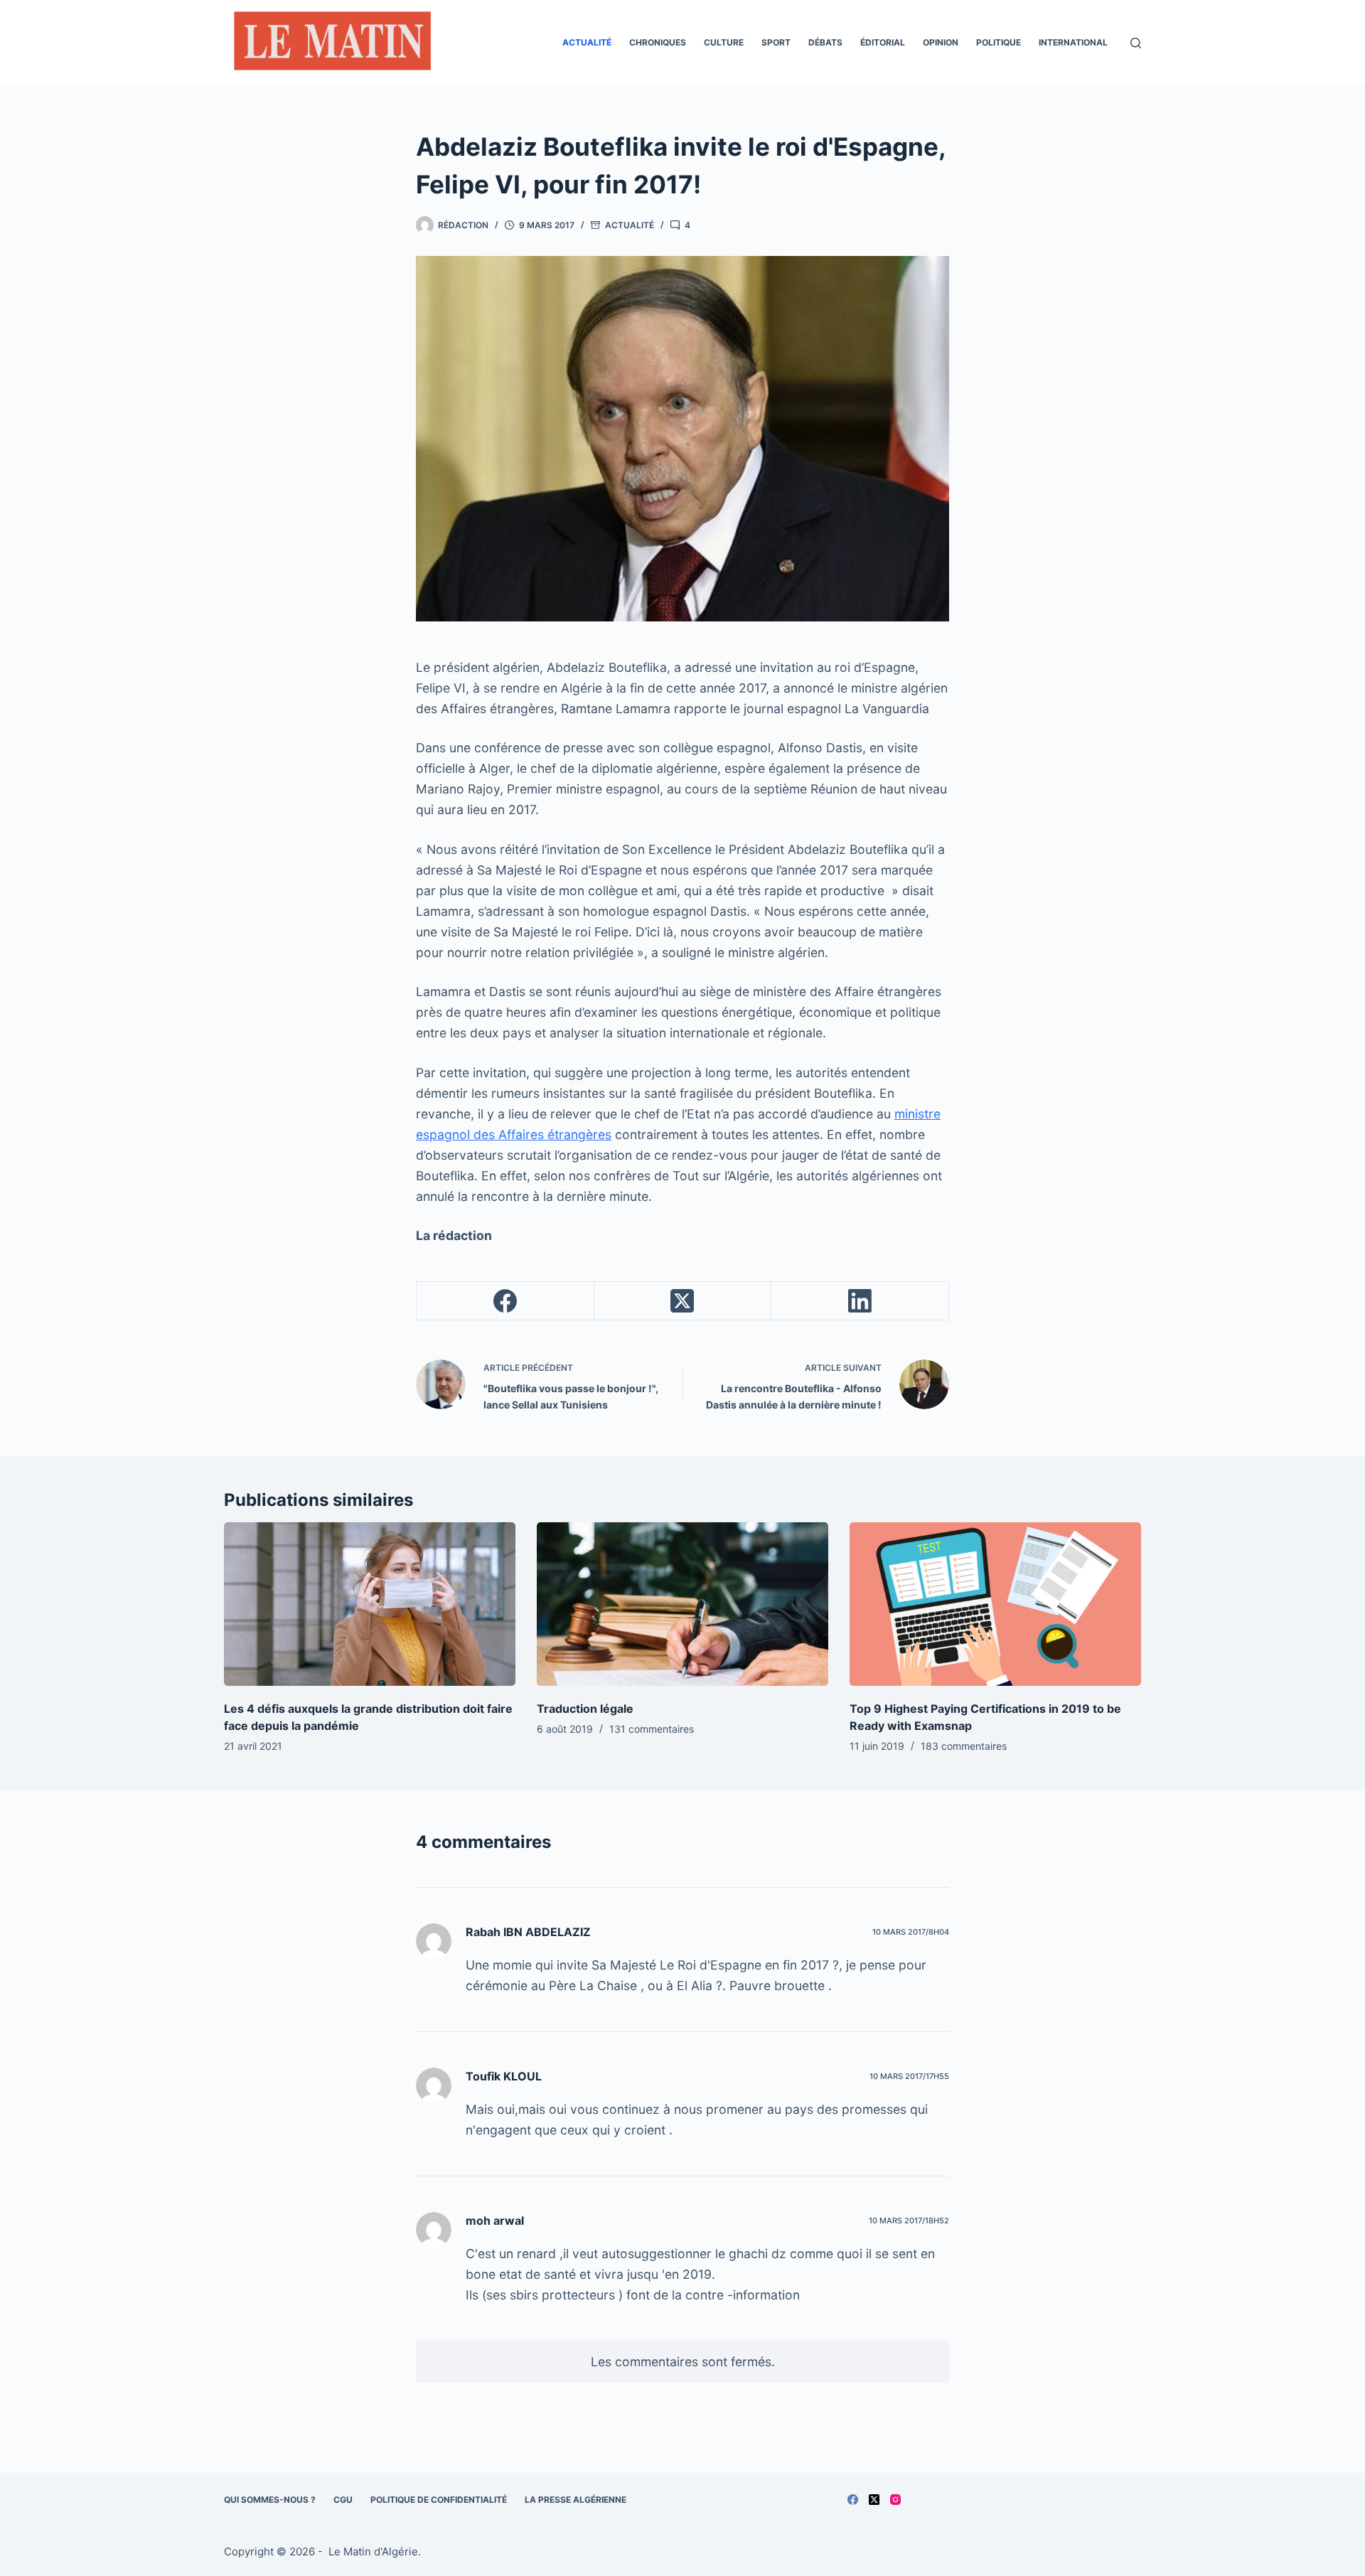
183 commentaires (964, 1746)
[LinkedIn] (860, 1301)
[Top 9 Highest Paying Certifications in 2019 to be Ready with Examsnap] (995, 1604)
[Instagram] (895, 2500)
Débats (825, 42)
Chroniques (658, 42)
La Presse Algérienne (576, 2500)
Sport (776, 42)
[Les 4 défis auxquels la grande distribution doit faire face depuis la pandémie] (370, 1604)
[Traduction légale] (682, 1604)
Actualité (587, 42)
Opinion (941, 42)
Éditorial (883, 42)
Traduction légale (585, 1709)
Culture (724, 42)
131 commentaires (652, 1729)
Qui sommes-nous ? (270, 2500)
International (1073, 42)
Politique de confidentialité (439, 2500)
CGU (343, 2500)
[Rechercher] (1136, 43)
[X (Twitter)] (683, 1301)
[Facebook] (505, 1301)
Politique (999, 42)
